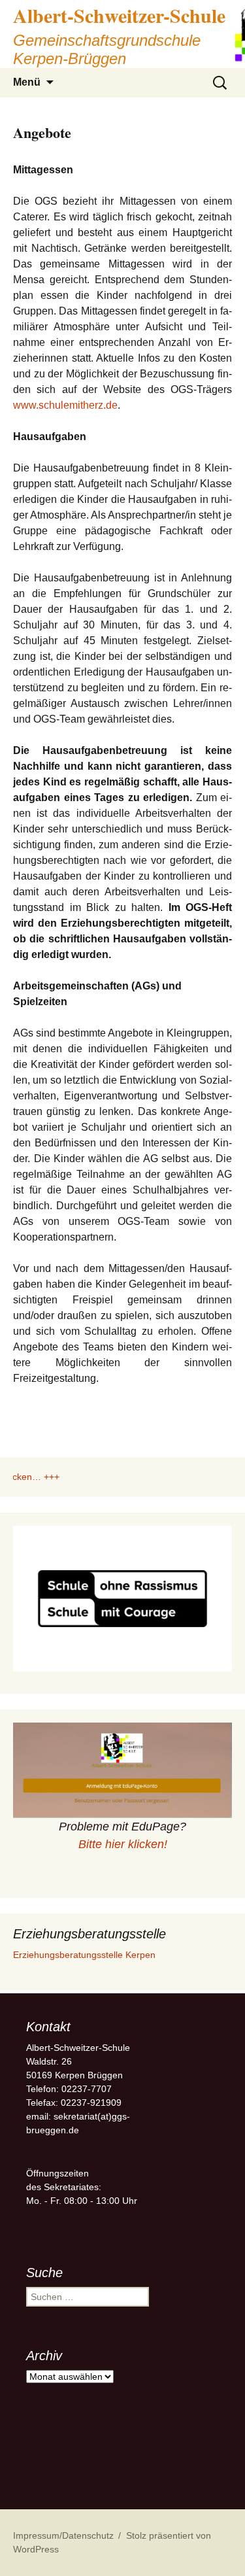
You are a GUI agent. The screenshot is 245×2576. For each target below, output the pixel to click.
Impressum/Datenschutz (63, 2535)
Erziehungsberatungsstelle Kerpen (84, 1955)
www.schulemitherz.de (65, 405)
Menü (27, 82)
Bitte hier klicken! (123, 1844)
